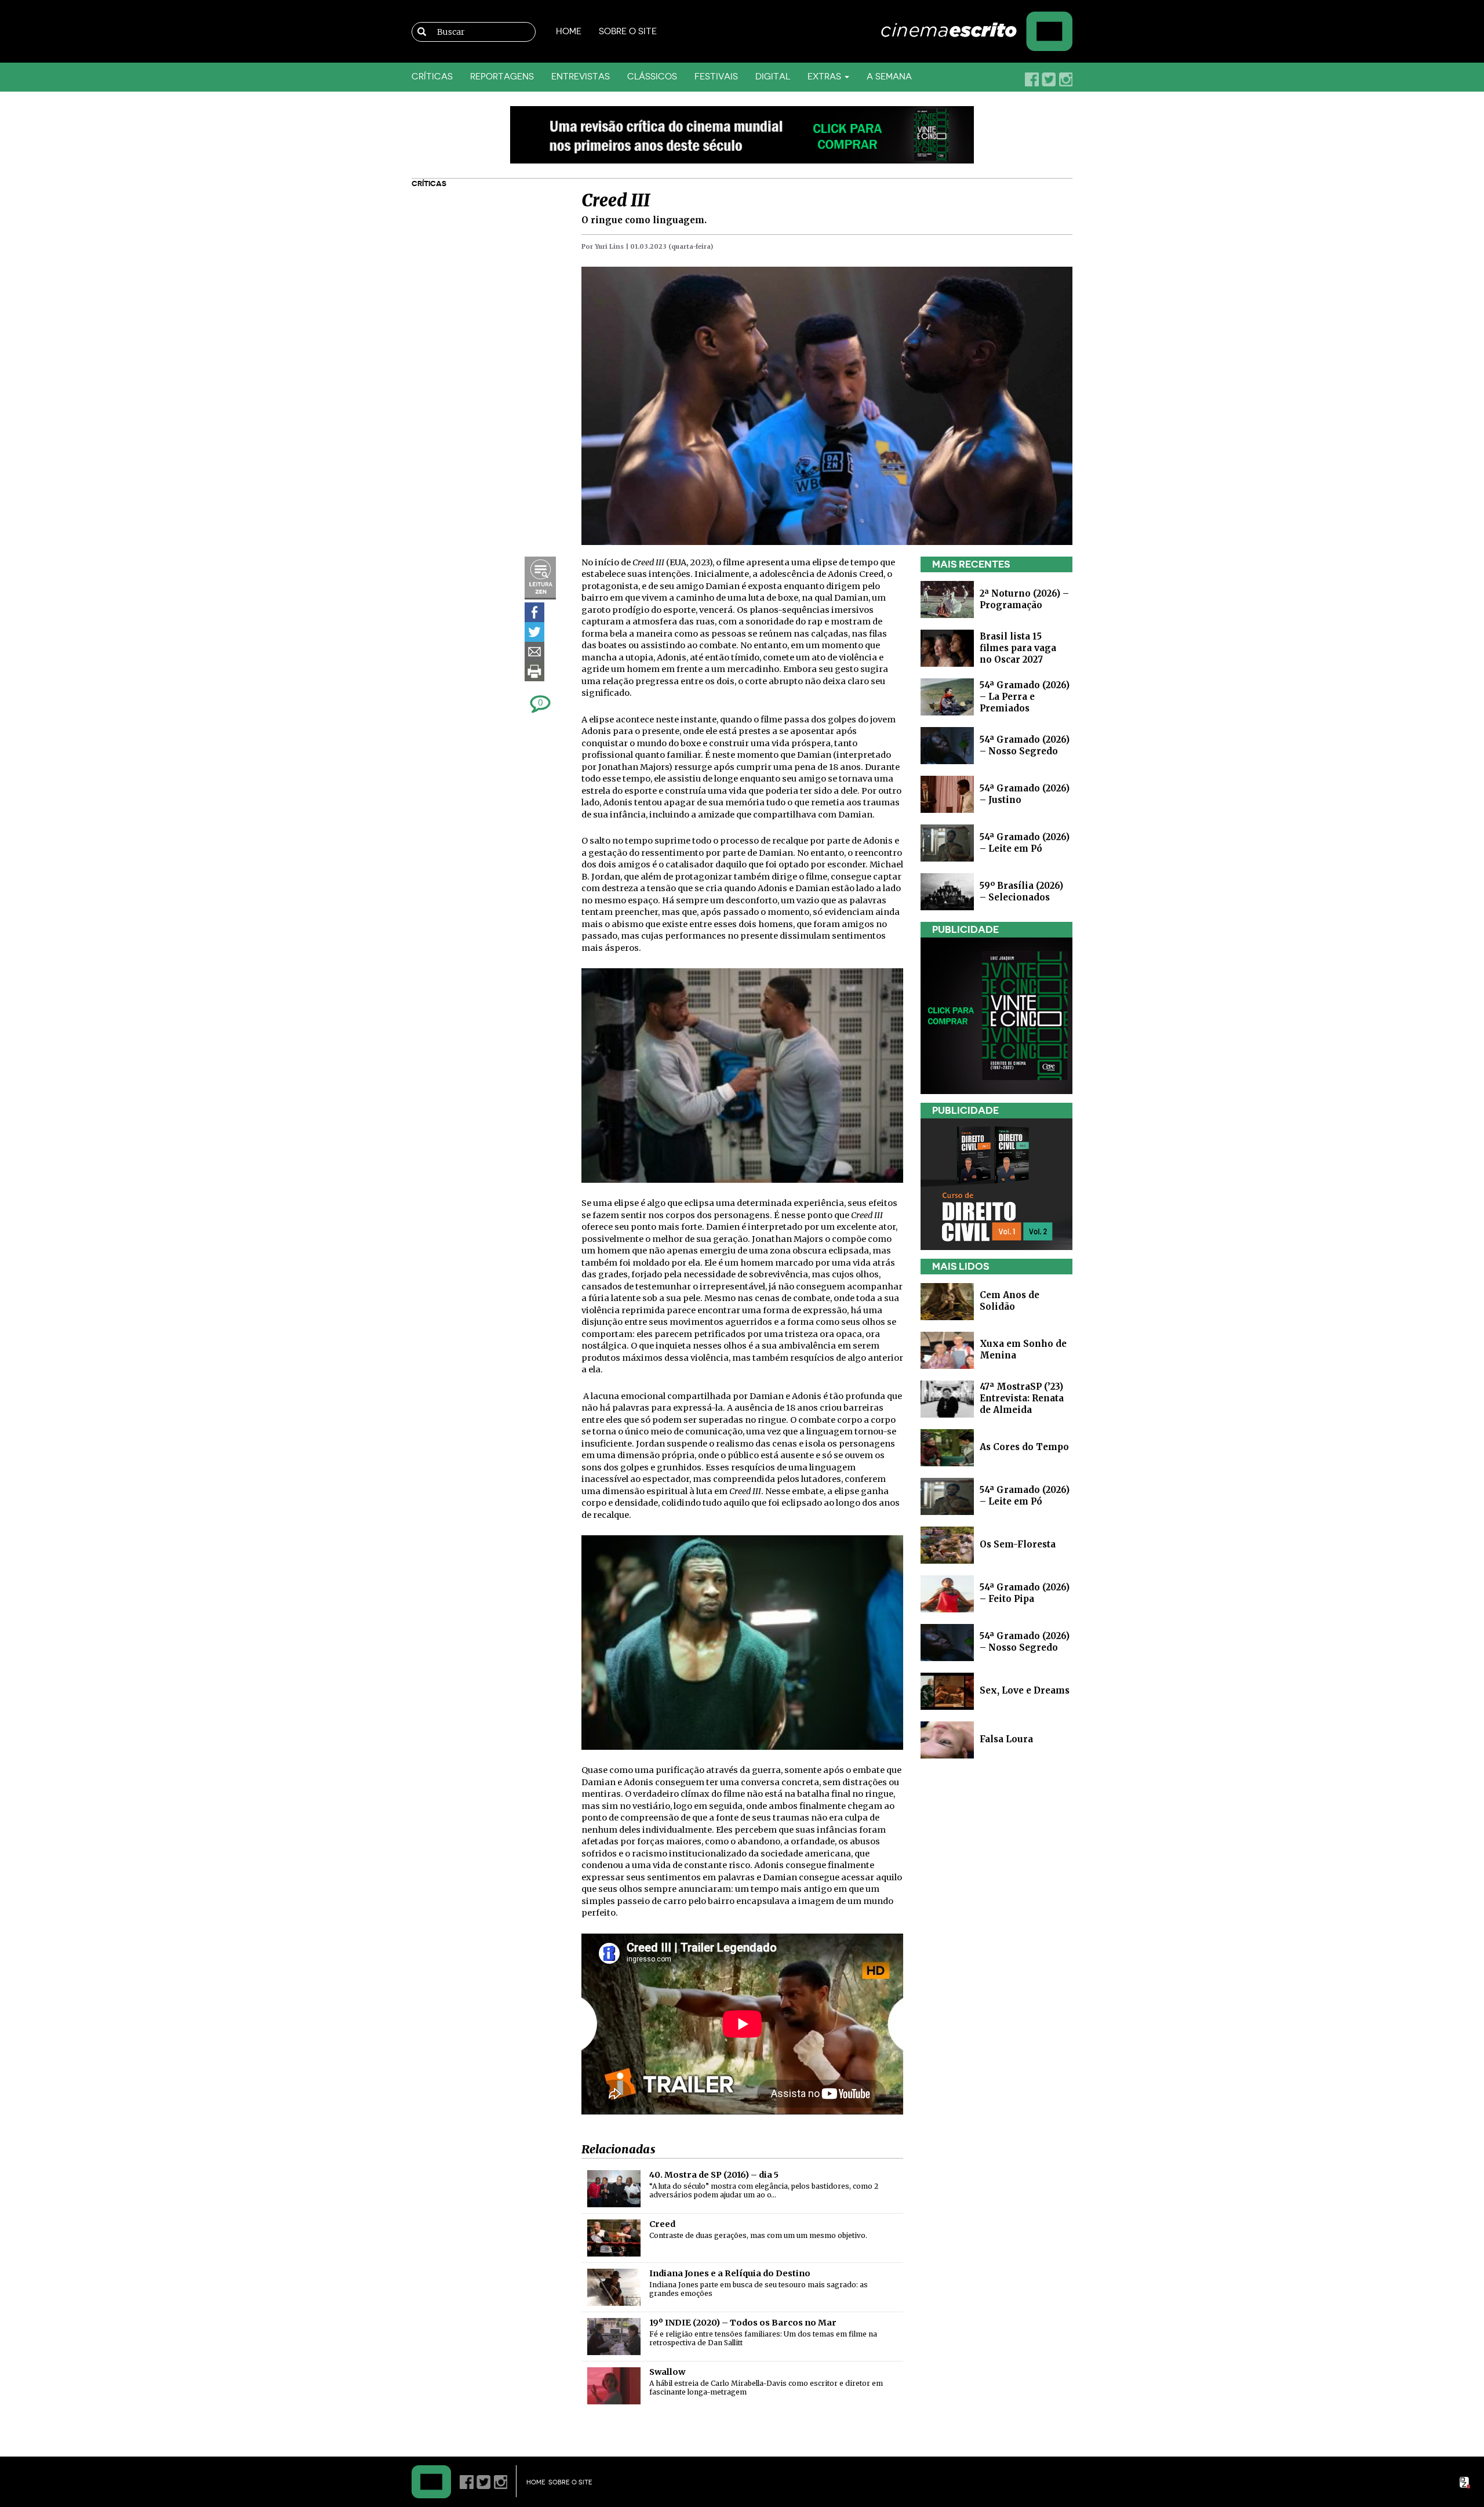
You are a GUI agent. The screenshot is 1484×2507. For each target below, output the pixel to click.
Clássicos (652, 77)
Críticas (432, 77)
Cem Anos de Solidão (1010, 1301)
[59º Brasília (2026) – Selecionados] (947, 891)
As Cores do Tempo (1024, 1447)
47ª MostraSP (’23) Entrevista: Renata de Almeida (1022, 1398)
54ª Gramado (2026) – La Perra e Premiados (1025, 697)
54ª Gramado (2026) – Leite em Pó (1025, 843)
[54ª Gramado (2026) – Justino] (947, 793)
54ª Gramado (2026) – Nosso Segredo (1025, 745)
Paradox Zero (1465, 2483)
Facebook (1032, 79)
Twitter (1049, 79)
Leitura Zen (540, 578)
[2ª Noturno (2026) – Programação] (947, 599)
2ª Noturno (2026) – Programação (1024, 599)
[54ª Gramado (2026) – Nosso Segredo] (947, 745)
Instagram (1065, 79)
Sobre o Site (628, 32)
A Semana (889, 77)
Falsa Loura (1006, 1739)
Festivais (716, 77)
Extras (825, 77)
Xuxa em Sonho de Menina (1023, 1349)
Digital (773, 77)
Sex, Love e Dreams (1025, 1690)
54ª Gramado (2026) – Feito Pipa (1025, 1593)
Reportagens (502, 77)
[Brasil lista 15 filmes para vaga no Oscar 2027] (947, 647)
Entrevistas (581, 77)
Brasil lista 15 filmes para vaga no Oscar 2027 (1018, 648)
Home (569, 32)
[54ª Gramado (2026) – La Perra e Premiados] (947, 696)
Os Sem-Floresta (1018, 1544)
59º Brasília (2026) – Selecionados (1021, 891)
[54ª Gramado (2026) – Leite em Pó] (947, 842)
